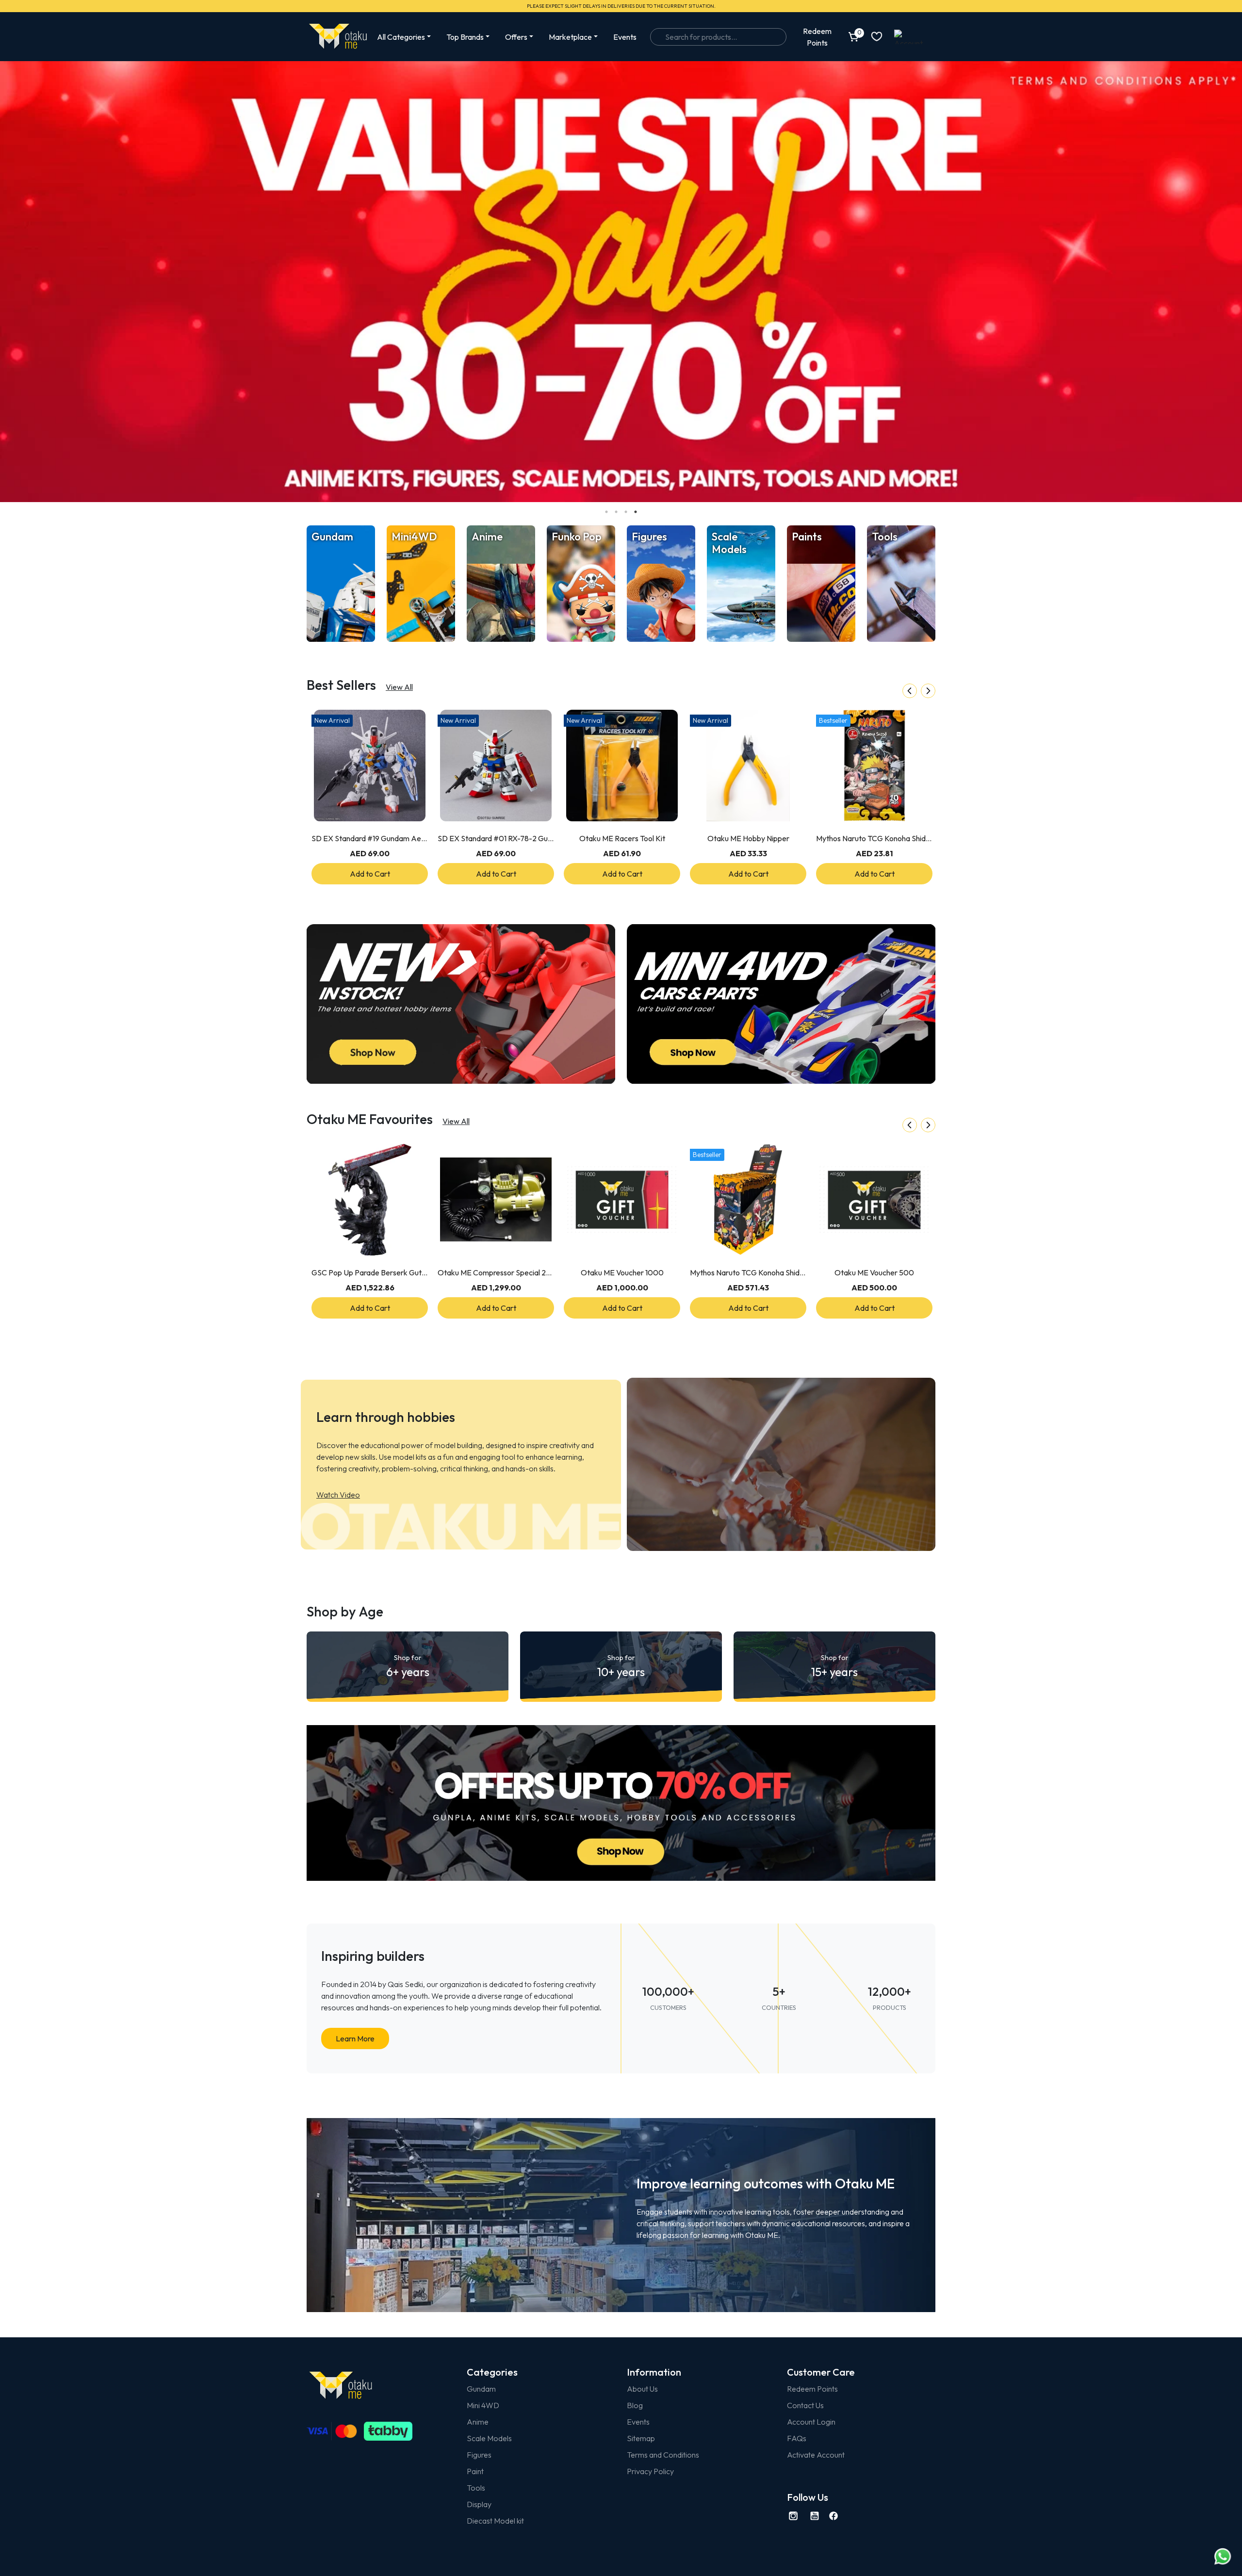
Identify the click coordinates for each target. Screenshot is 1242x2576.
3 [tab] (626, 512)
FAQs (797, 2438)
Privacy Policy (650, 2471)
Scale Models (489, 2438)
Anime (478, 2422)
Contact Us (805, 2405)
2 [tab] (616, 512)
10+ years (621, 1666)
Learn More (355, 2038)
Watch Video (338, 1495)
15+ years (834, 1666)
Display (479, 2504)
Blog (635, 2405)
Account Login (811, 2422)
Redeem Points (812, 2389)
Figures (479, 2455)
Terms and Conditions (663, 2455)
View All (399, 687)
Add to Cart (370, 874)
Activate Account (816, 2455)
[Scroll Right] (928, 691)
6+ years (408, 1666)
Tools (476, 2488)
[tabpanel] (621, 282)
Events (625, 37)
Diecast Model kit (495, 2521)
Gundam (481, 2389)
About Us (642, 2389)
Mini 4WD (483, 2405)
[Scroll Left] (910, 691)
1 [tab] (606, 512)
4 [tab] (636, 512)
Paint (475, 2471)
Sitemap (641, 2438)
